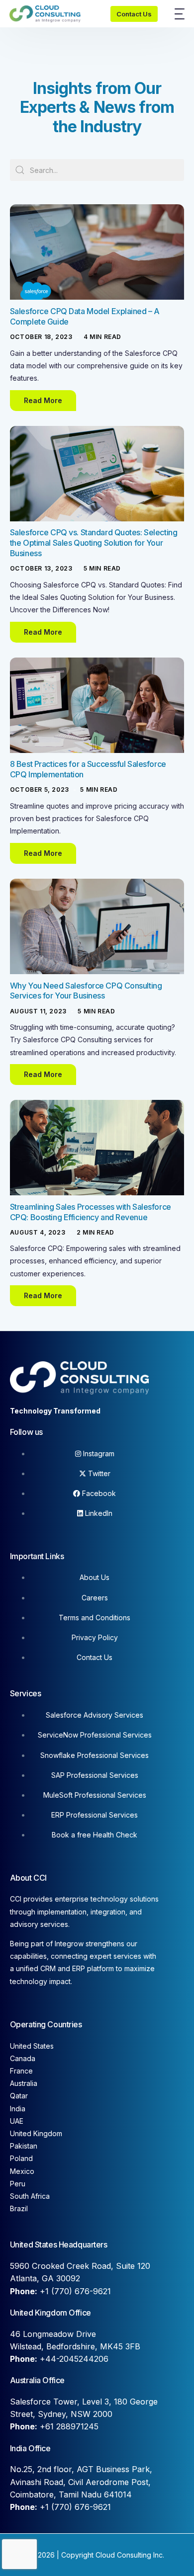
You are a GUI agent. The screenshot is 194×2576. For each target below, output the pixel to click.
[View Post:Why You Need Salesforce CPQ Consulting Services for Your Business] (97, 926)
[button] (43, 401)
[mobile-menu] (176, 14)
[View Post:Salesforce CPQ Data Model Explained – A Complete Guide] (97, 252)
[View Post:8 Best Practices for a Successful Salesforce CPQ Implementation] (97, 705)
